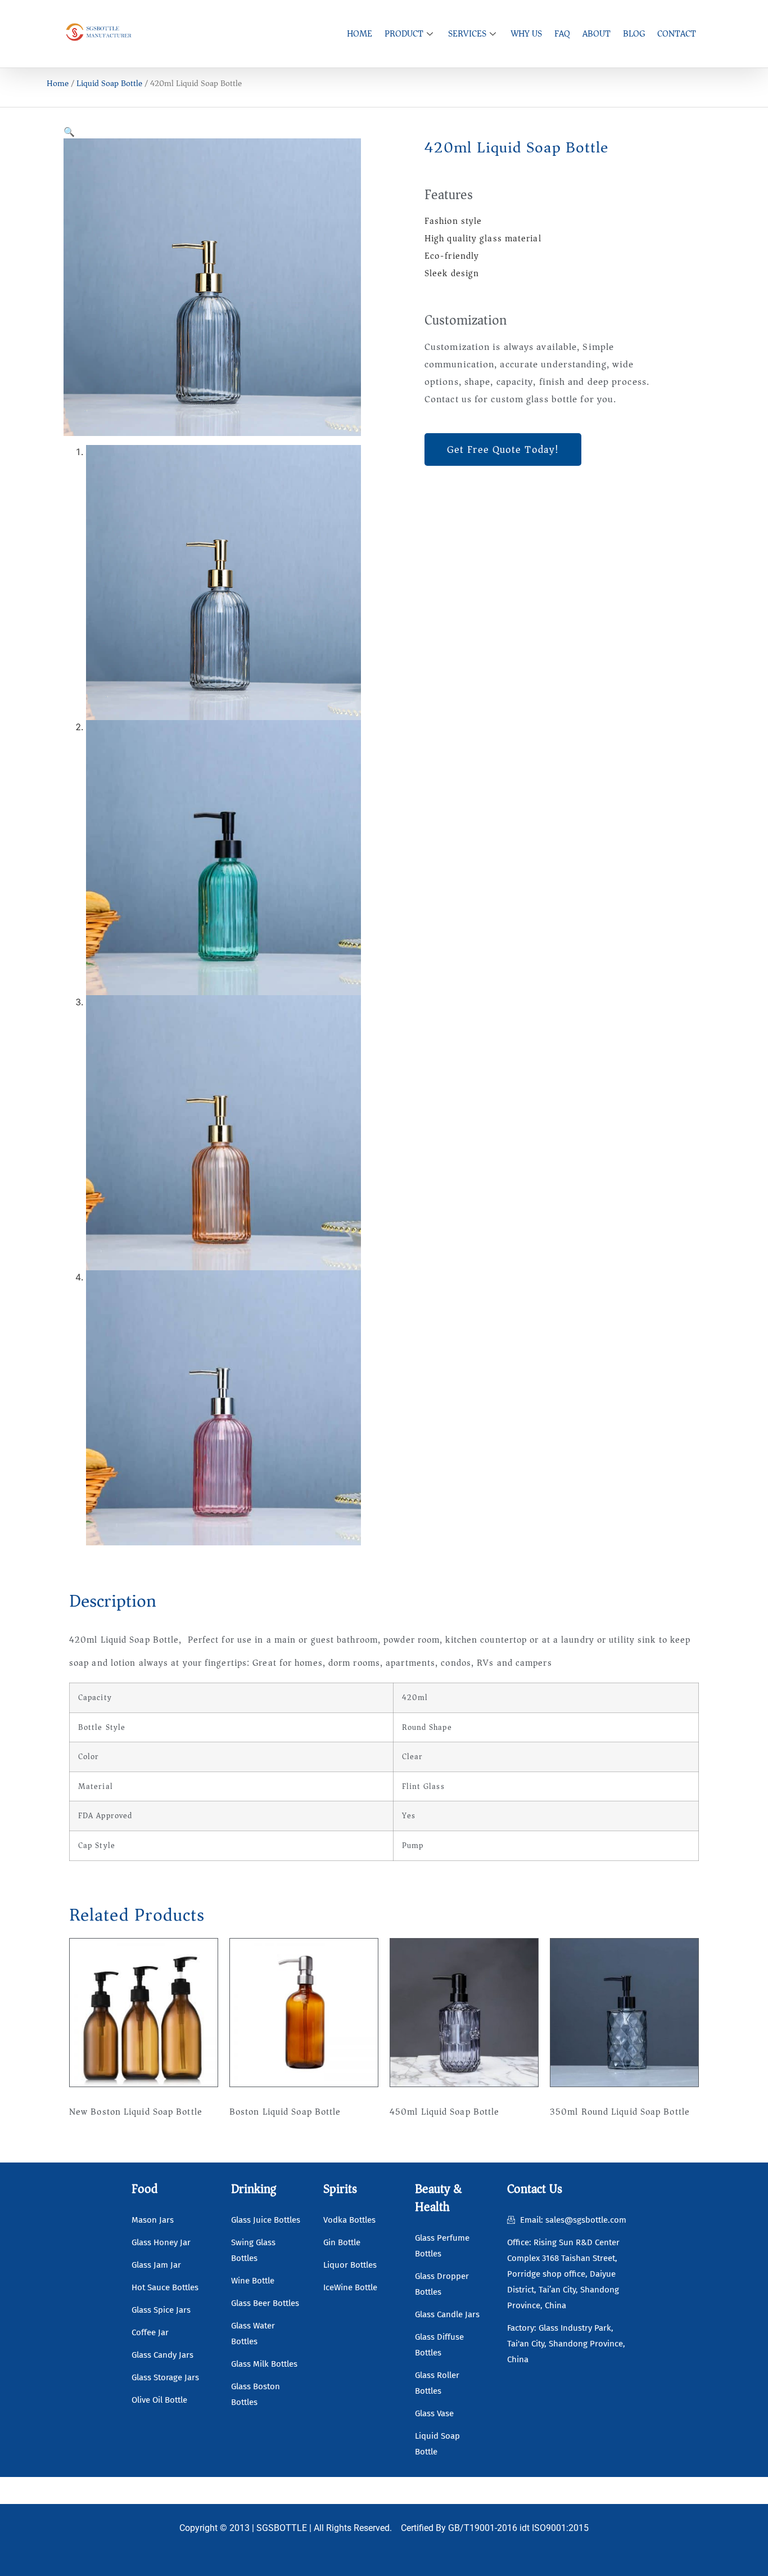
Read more (100, 2146)
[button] (69, 132)
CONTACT (677, 34)
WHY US (527, 34)
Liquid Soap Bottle (109, 83)
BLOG (634, 34)
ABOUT (597, 34)
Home (58, 83)
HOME (360, 34)
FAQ (562, 34)
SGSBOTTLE (282, 2528)
